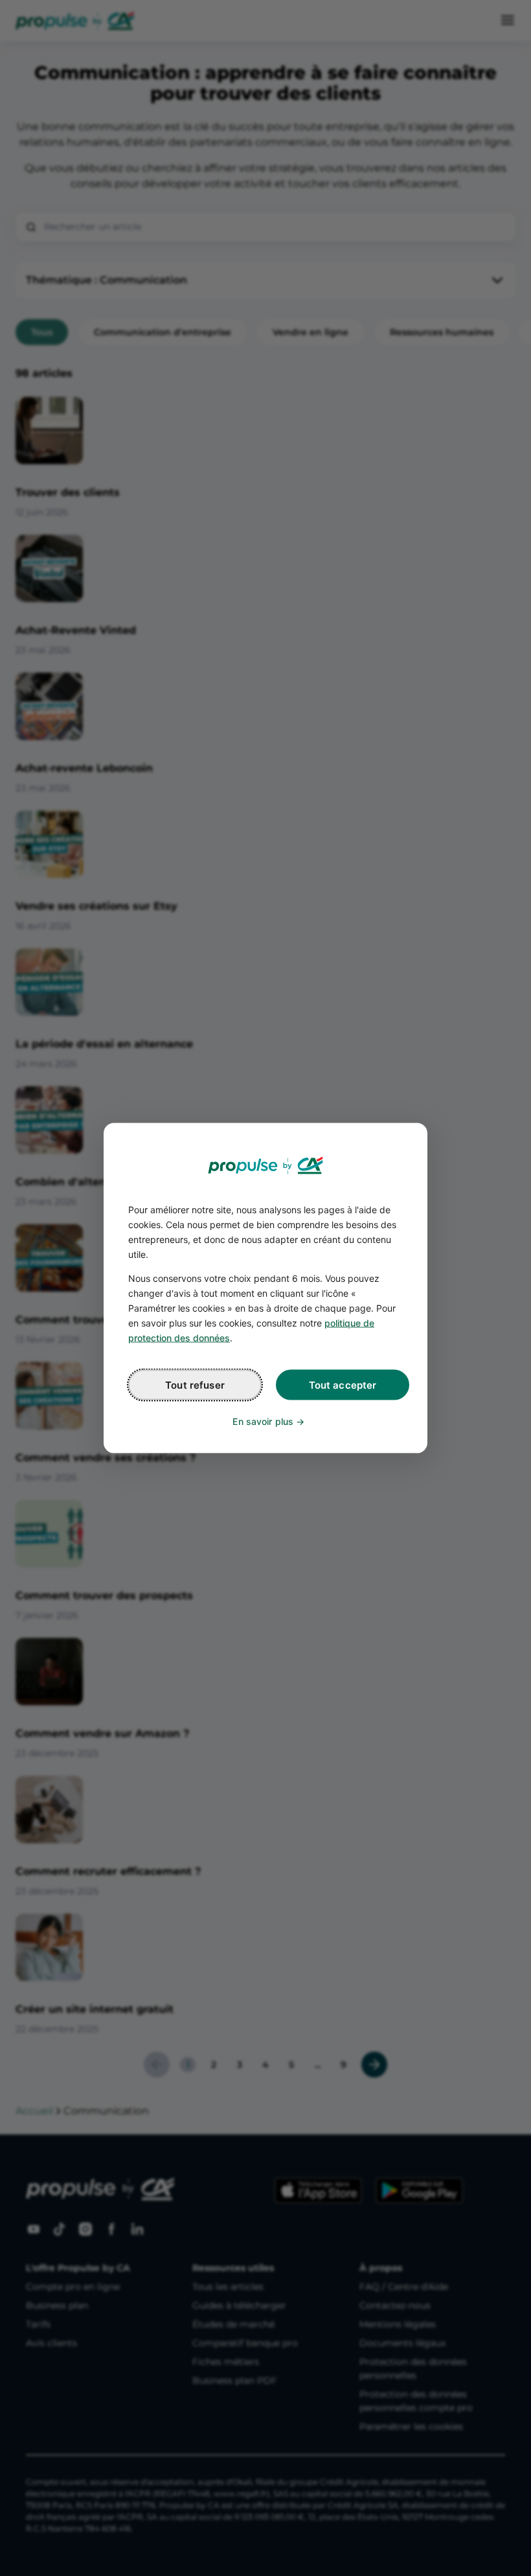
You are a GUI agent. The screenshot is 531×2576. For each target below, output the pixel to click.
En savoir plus (263, 1421)
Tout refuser (195, 1385)
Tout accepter (343, 1385)
